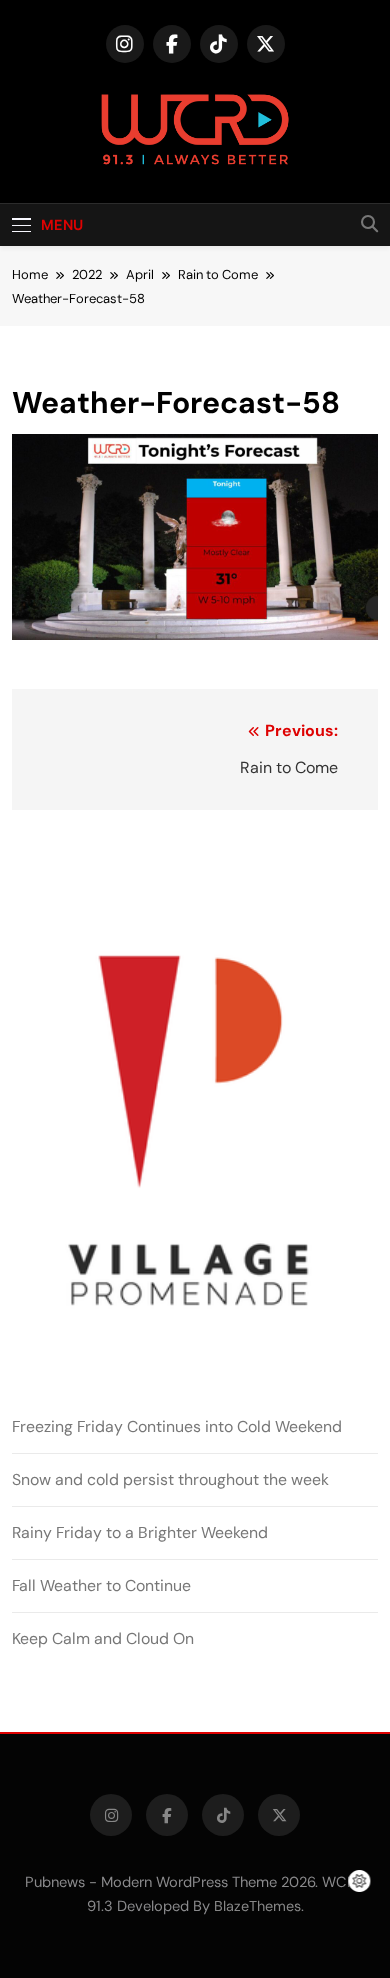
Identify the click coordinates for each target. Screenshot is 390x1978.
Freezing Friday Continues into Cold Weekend (177, 1426)
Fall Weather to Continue (101, 1585)
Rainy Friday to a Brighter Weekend (140, 1532)
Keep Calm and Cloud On (103, 1638)
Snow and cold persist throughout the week (170, 1479)
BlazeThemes (257, 1906)
